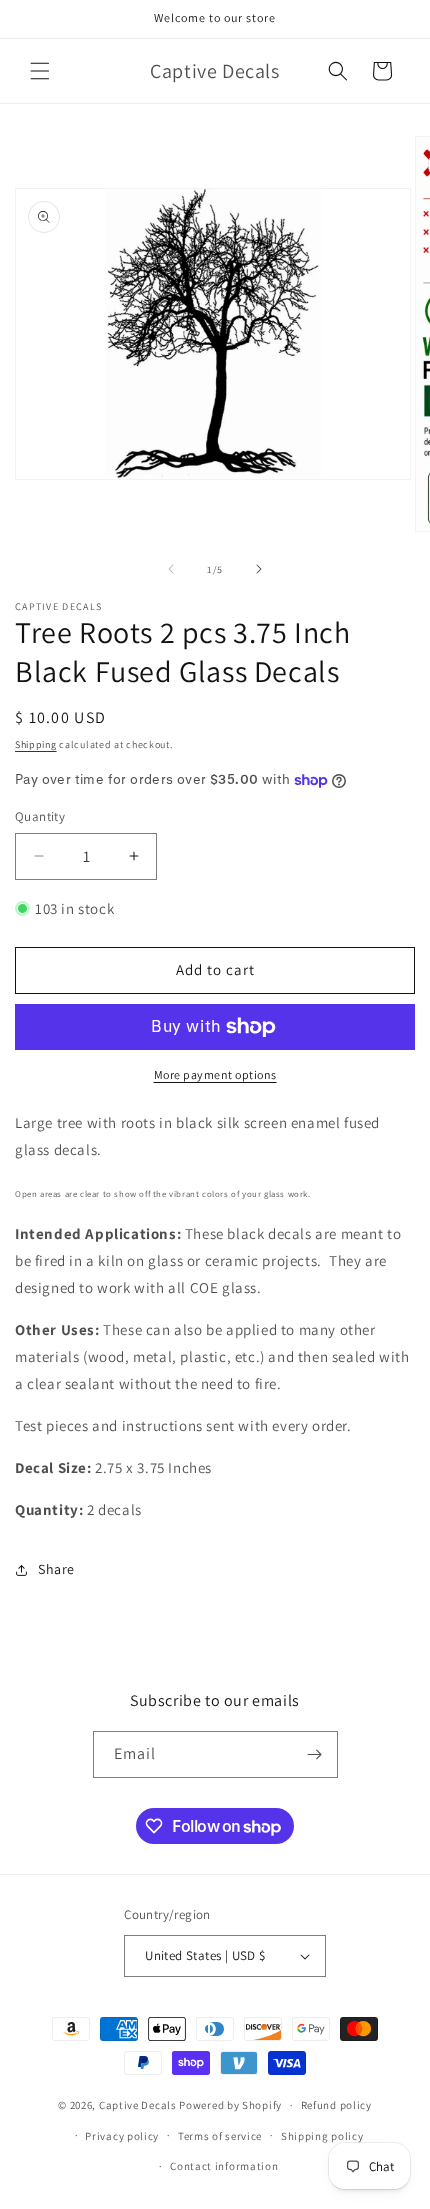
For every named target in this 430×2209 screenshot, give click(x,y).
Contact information (224, 2166)
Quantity (40, 816)
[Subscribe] (315, 1754)
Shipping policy (322, 2136)
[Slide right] (259, 569)
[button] (40, 71)
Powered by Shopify (230, 2105)
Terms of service (220, 2136)
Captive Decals (138, 2105)
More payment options (215, 1074)
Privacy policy (122, 2136)
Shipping (36, 744)
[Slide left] (171, 569)
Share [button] (56, 1569)
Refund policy (336, 2105)
